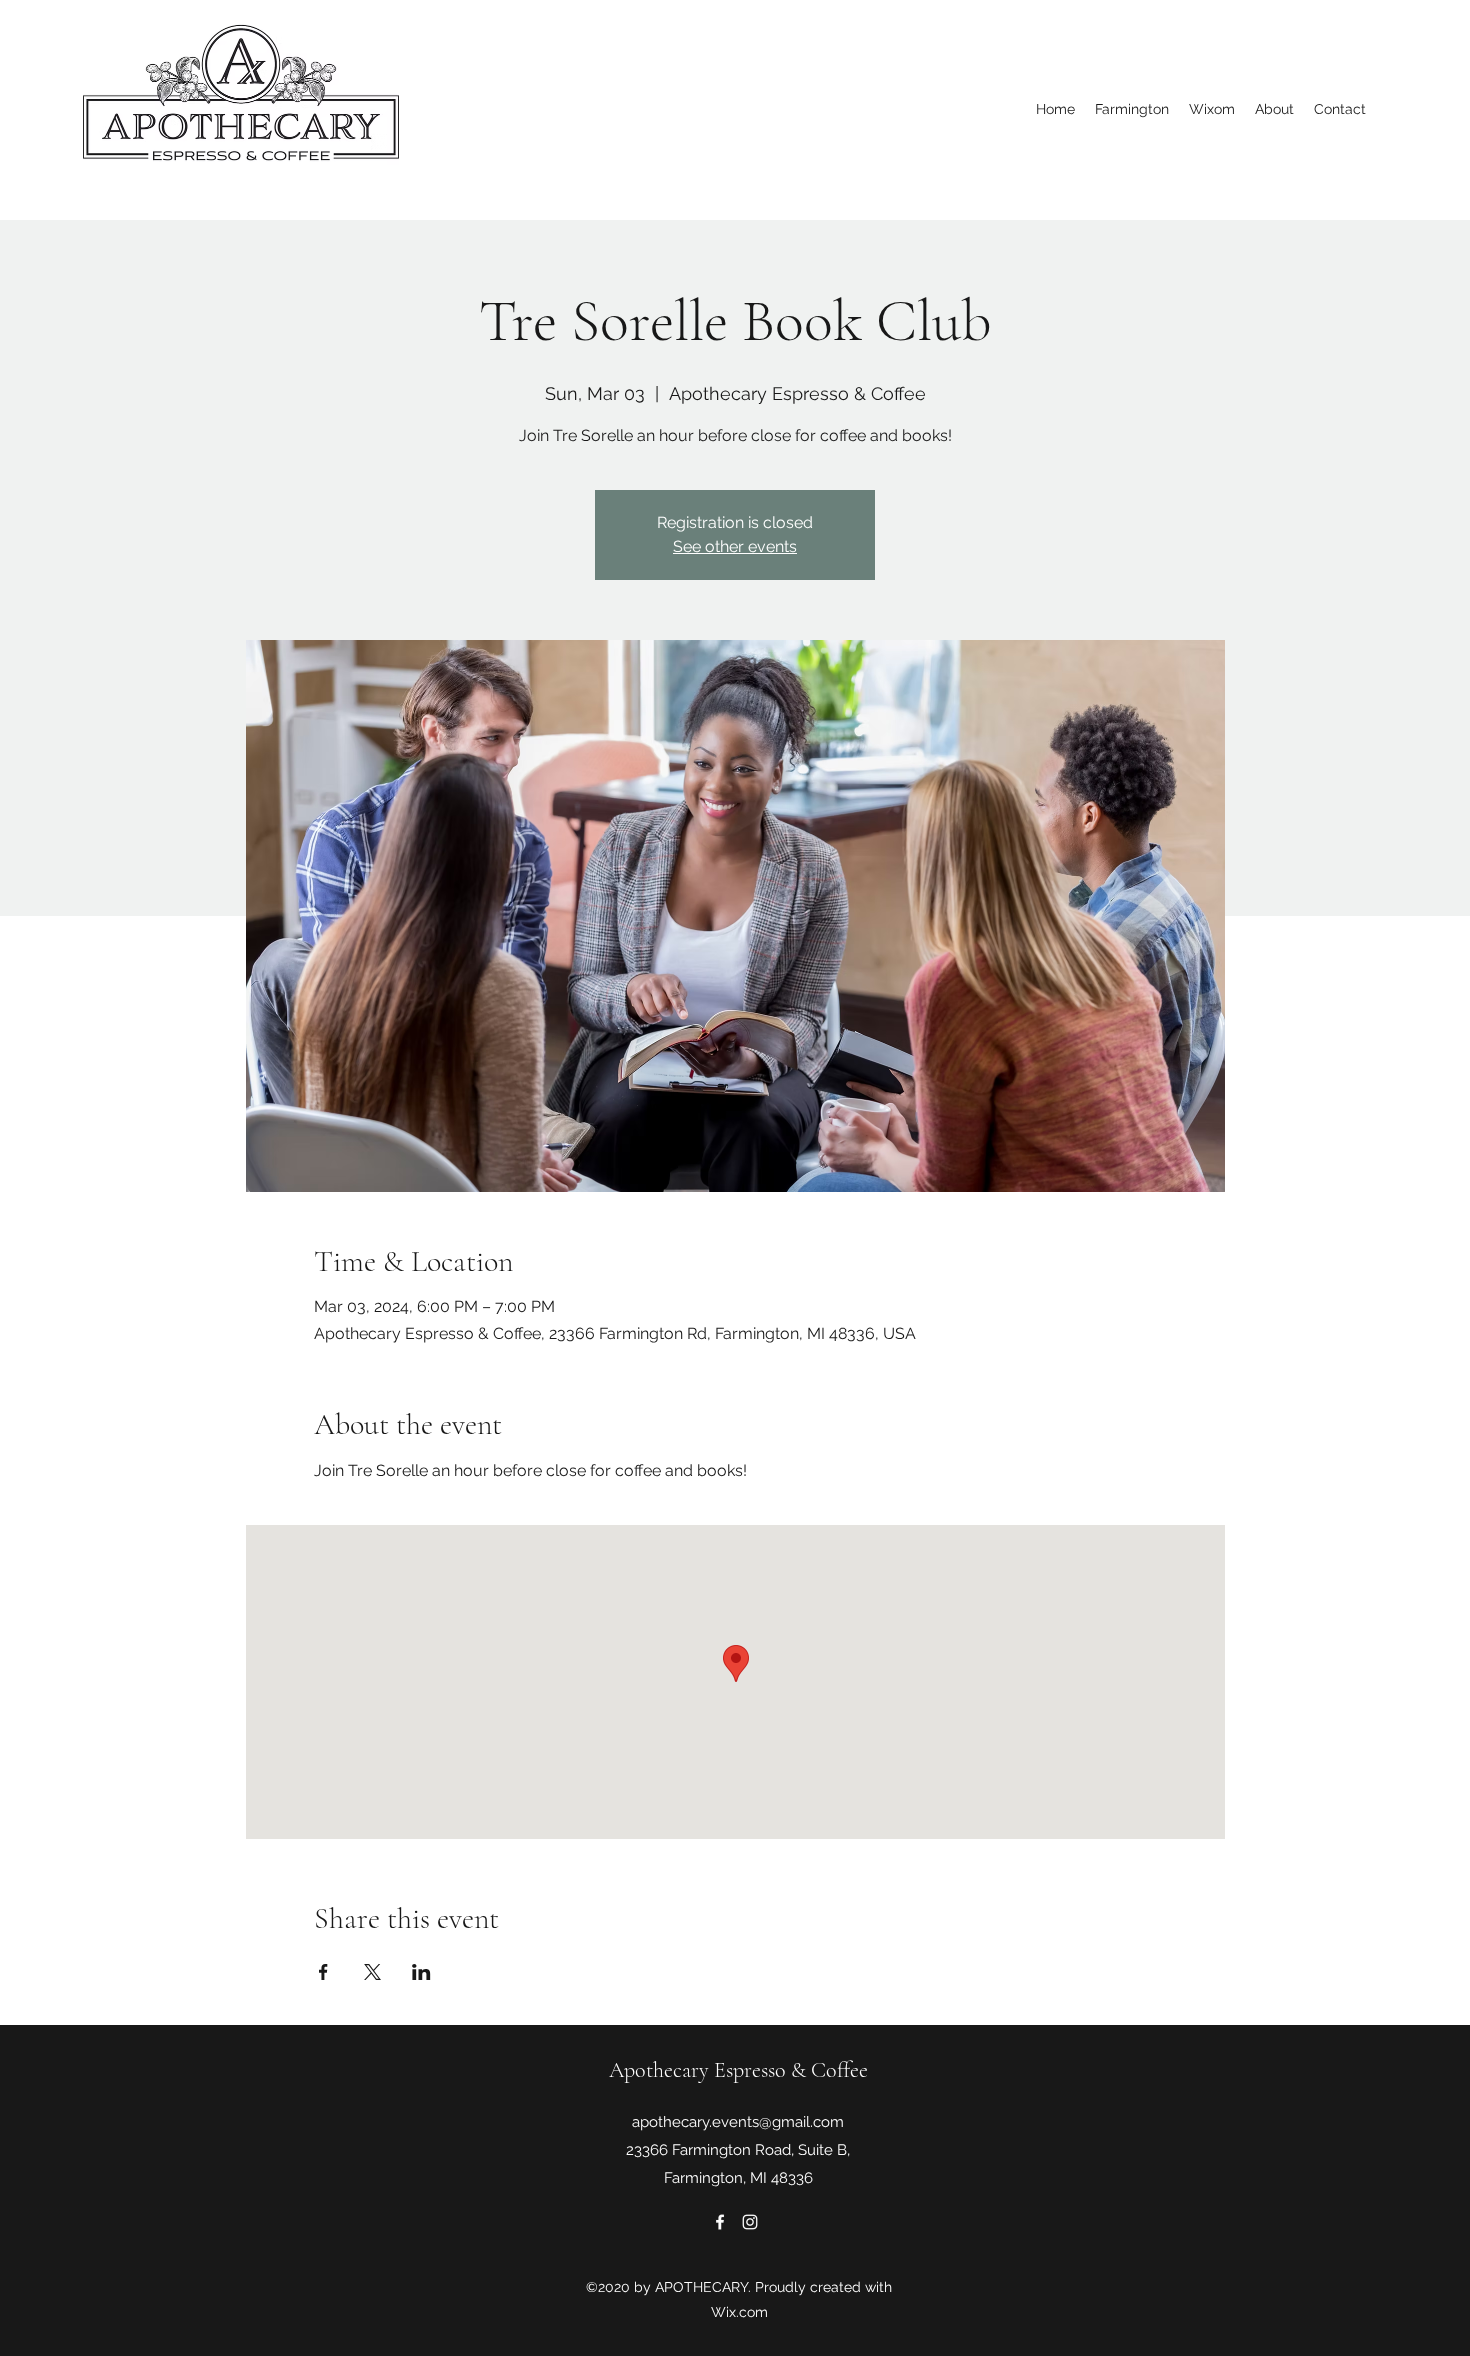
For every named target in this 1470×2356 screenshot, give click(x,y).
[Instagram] (750, 2222)
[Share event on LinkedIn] (421, 1972)
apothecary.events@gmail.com (738, 2122)
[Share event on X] (372, 1972)
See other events (735, 546)
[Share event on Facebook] (323, 1972)
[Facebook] (720, 2222)
